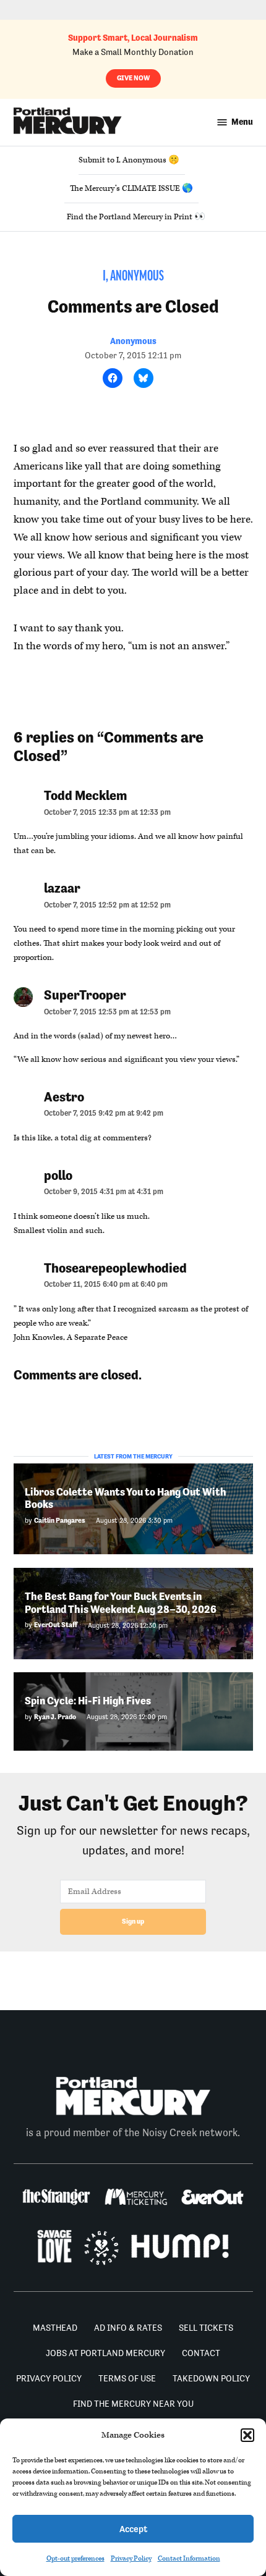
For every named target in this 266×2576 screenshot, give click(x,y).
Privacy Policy (131, 2558)
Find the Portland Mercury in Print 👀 (136, 217)
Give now (133, 78)
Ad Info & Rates (128, 2328)
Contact (201, 2353)
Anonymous (133, 341)
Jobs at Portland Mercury (105, 2353)
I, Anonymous (133, 277)
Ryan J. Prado (55, 1717)
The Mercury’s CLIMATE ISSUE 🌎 (131, 188)
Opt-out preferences (75, 2558)
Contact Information (189, 2558)
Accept (133, 2529)
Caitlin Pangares (60, 1521)
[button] (247, 2435)
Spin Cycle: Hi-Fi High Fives (88, 1701)
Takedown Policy (211, 2378)
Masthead (55, 2328)
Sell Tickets (206, 2328)
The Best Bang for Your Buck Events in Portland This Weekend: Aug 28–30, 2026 (121, 1603)
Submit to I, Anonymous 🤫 (129, 160)
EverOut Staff (56, 1625)
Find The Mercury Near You (133, 2404)
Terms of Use (127, 2378)
